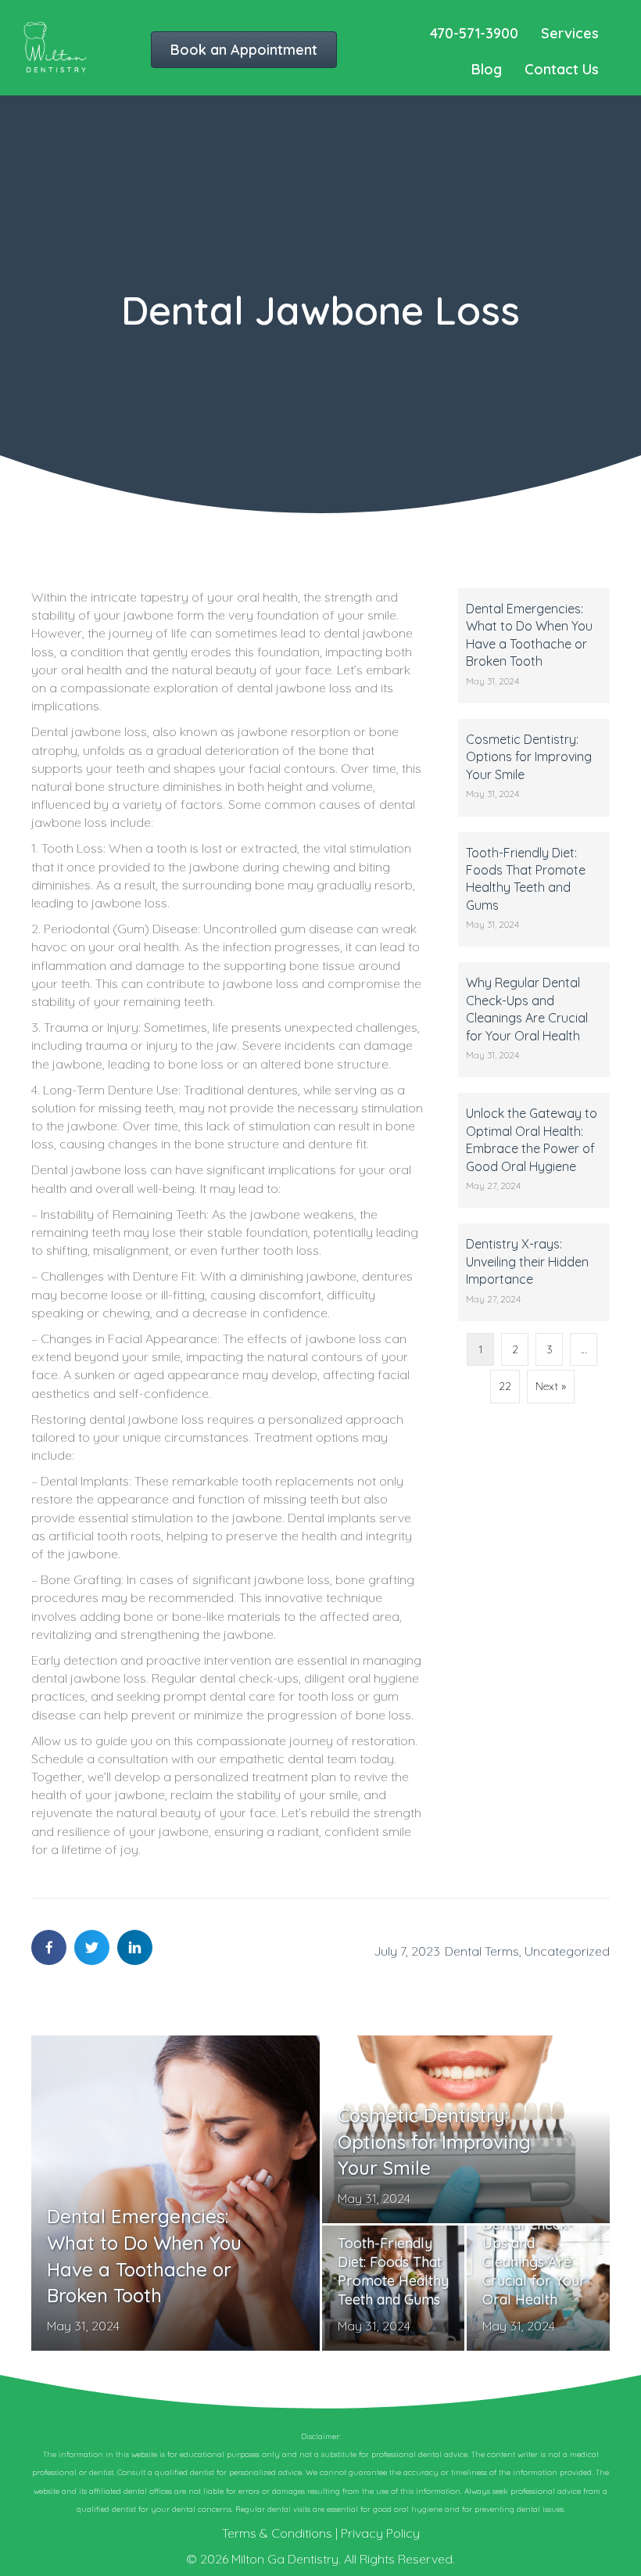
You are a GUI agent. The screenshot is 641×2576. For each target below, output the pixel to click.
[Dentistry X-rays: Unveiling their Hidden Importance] (534, 1272)
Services (570, 33)
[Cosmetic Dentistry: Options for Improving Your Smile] (534, 768)
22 (505, 1386)
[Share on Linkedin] (135, 1947)
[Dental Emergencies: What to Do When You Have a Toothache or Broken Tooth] (534, 646)
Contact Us (562, 69)
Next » (551, 1386)
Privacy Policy (380, 2533)
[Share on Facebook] (49, 1947)
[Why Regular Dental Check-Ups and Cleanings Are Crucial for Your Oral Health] (534, 1020)
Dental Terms (482, 1951)
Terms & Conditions (277, 2533)
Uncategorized (567, 1951)
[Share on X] (92, 1947)
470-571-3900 (474, 33)
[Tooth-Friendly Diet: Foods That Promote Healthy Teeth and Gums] (534, 890)
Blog (487, 69)
